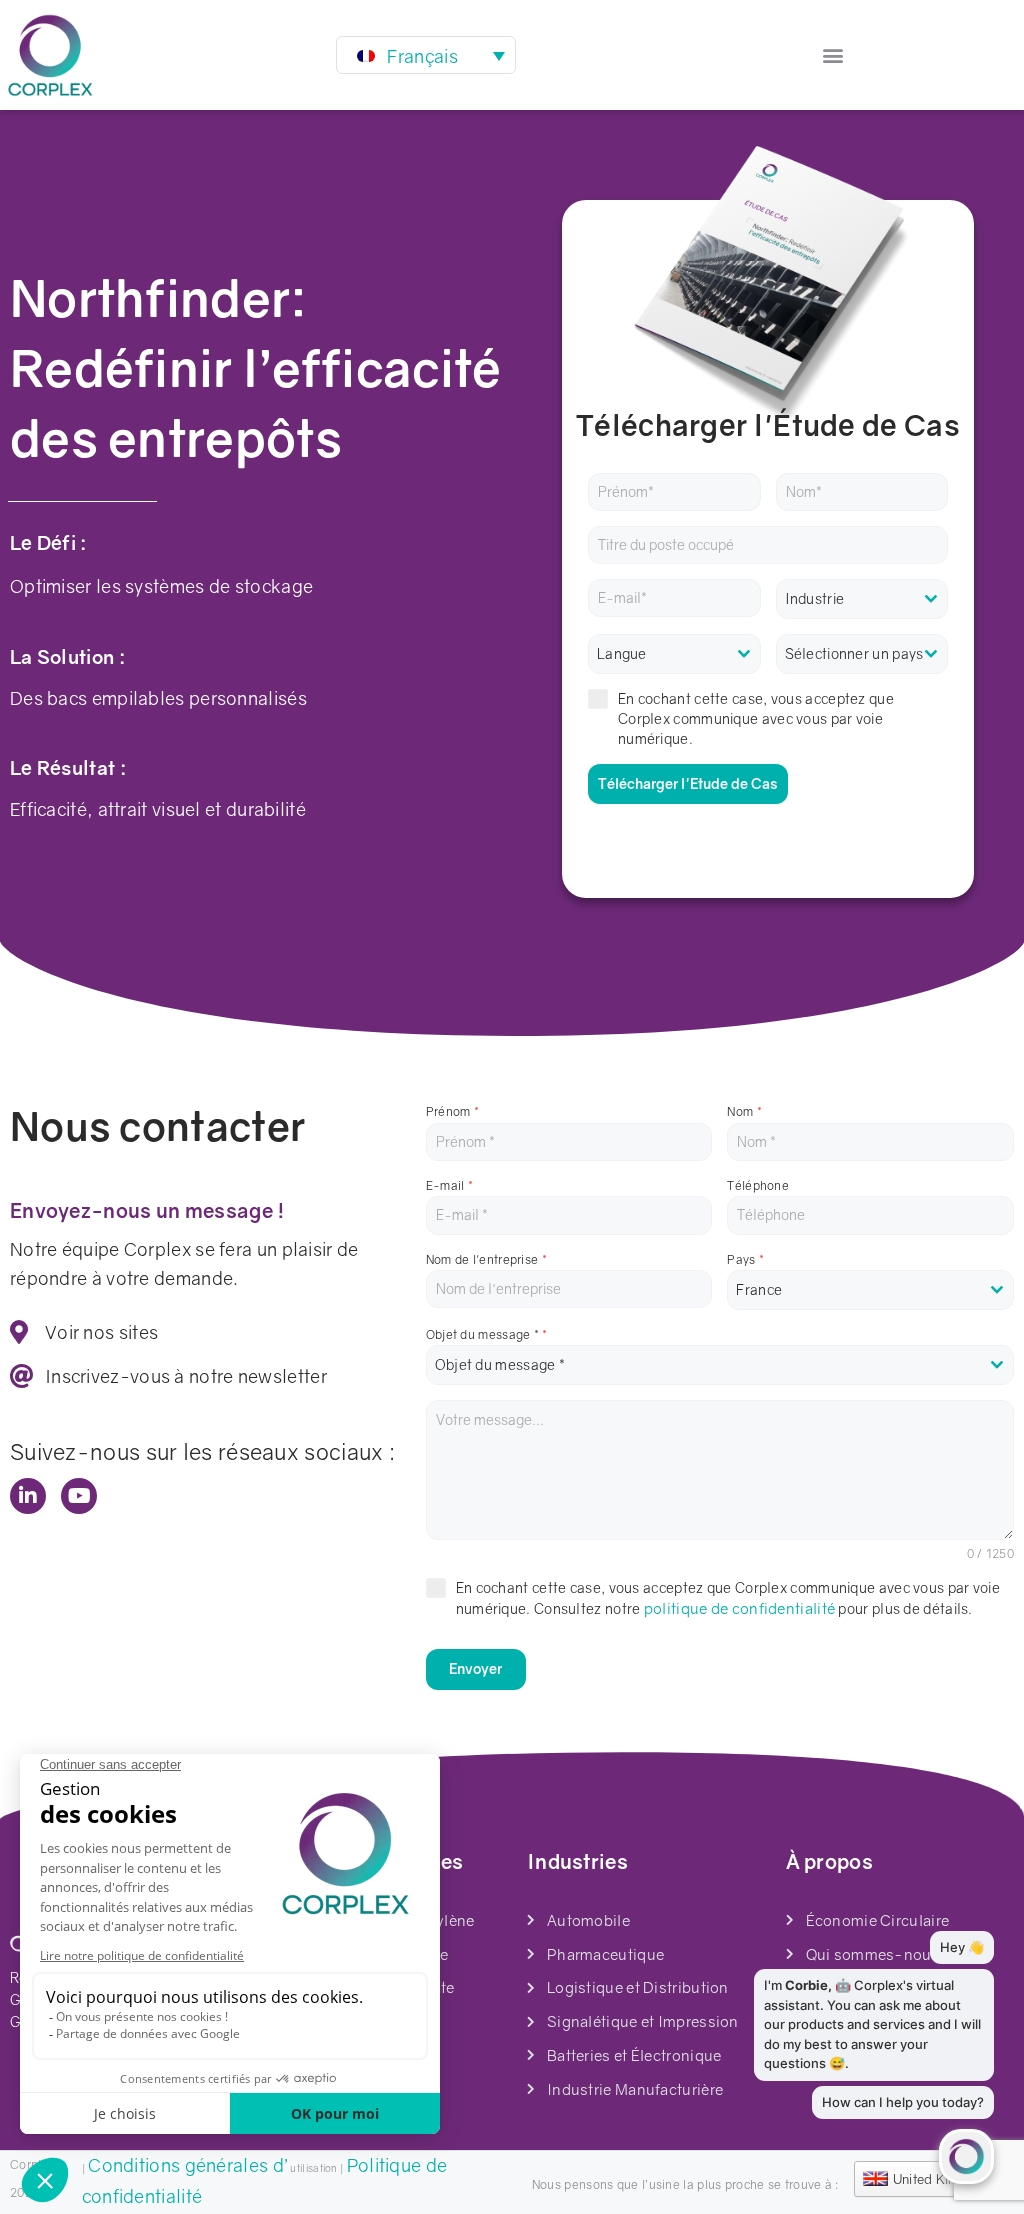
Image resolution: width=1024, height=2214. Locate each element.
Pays (745, 1259)
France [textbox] (759, 1289)
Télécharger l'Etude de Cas (688, 783)
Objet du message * (487, 1334)
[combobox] (862, 599)
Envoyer (475, 1668)
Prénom (452, 1111)
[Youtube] (79, 1496)
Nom (744, 1111)
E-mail (449, 1185)
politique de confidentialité (737, 1608)
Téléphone (758, 1185)
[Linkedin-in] (28, 1496)
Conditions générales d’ (188, 2165)
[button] (833, 55)
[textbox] (862, 599)
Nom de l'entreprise (486, 1259)
